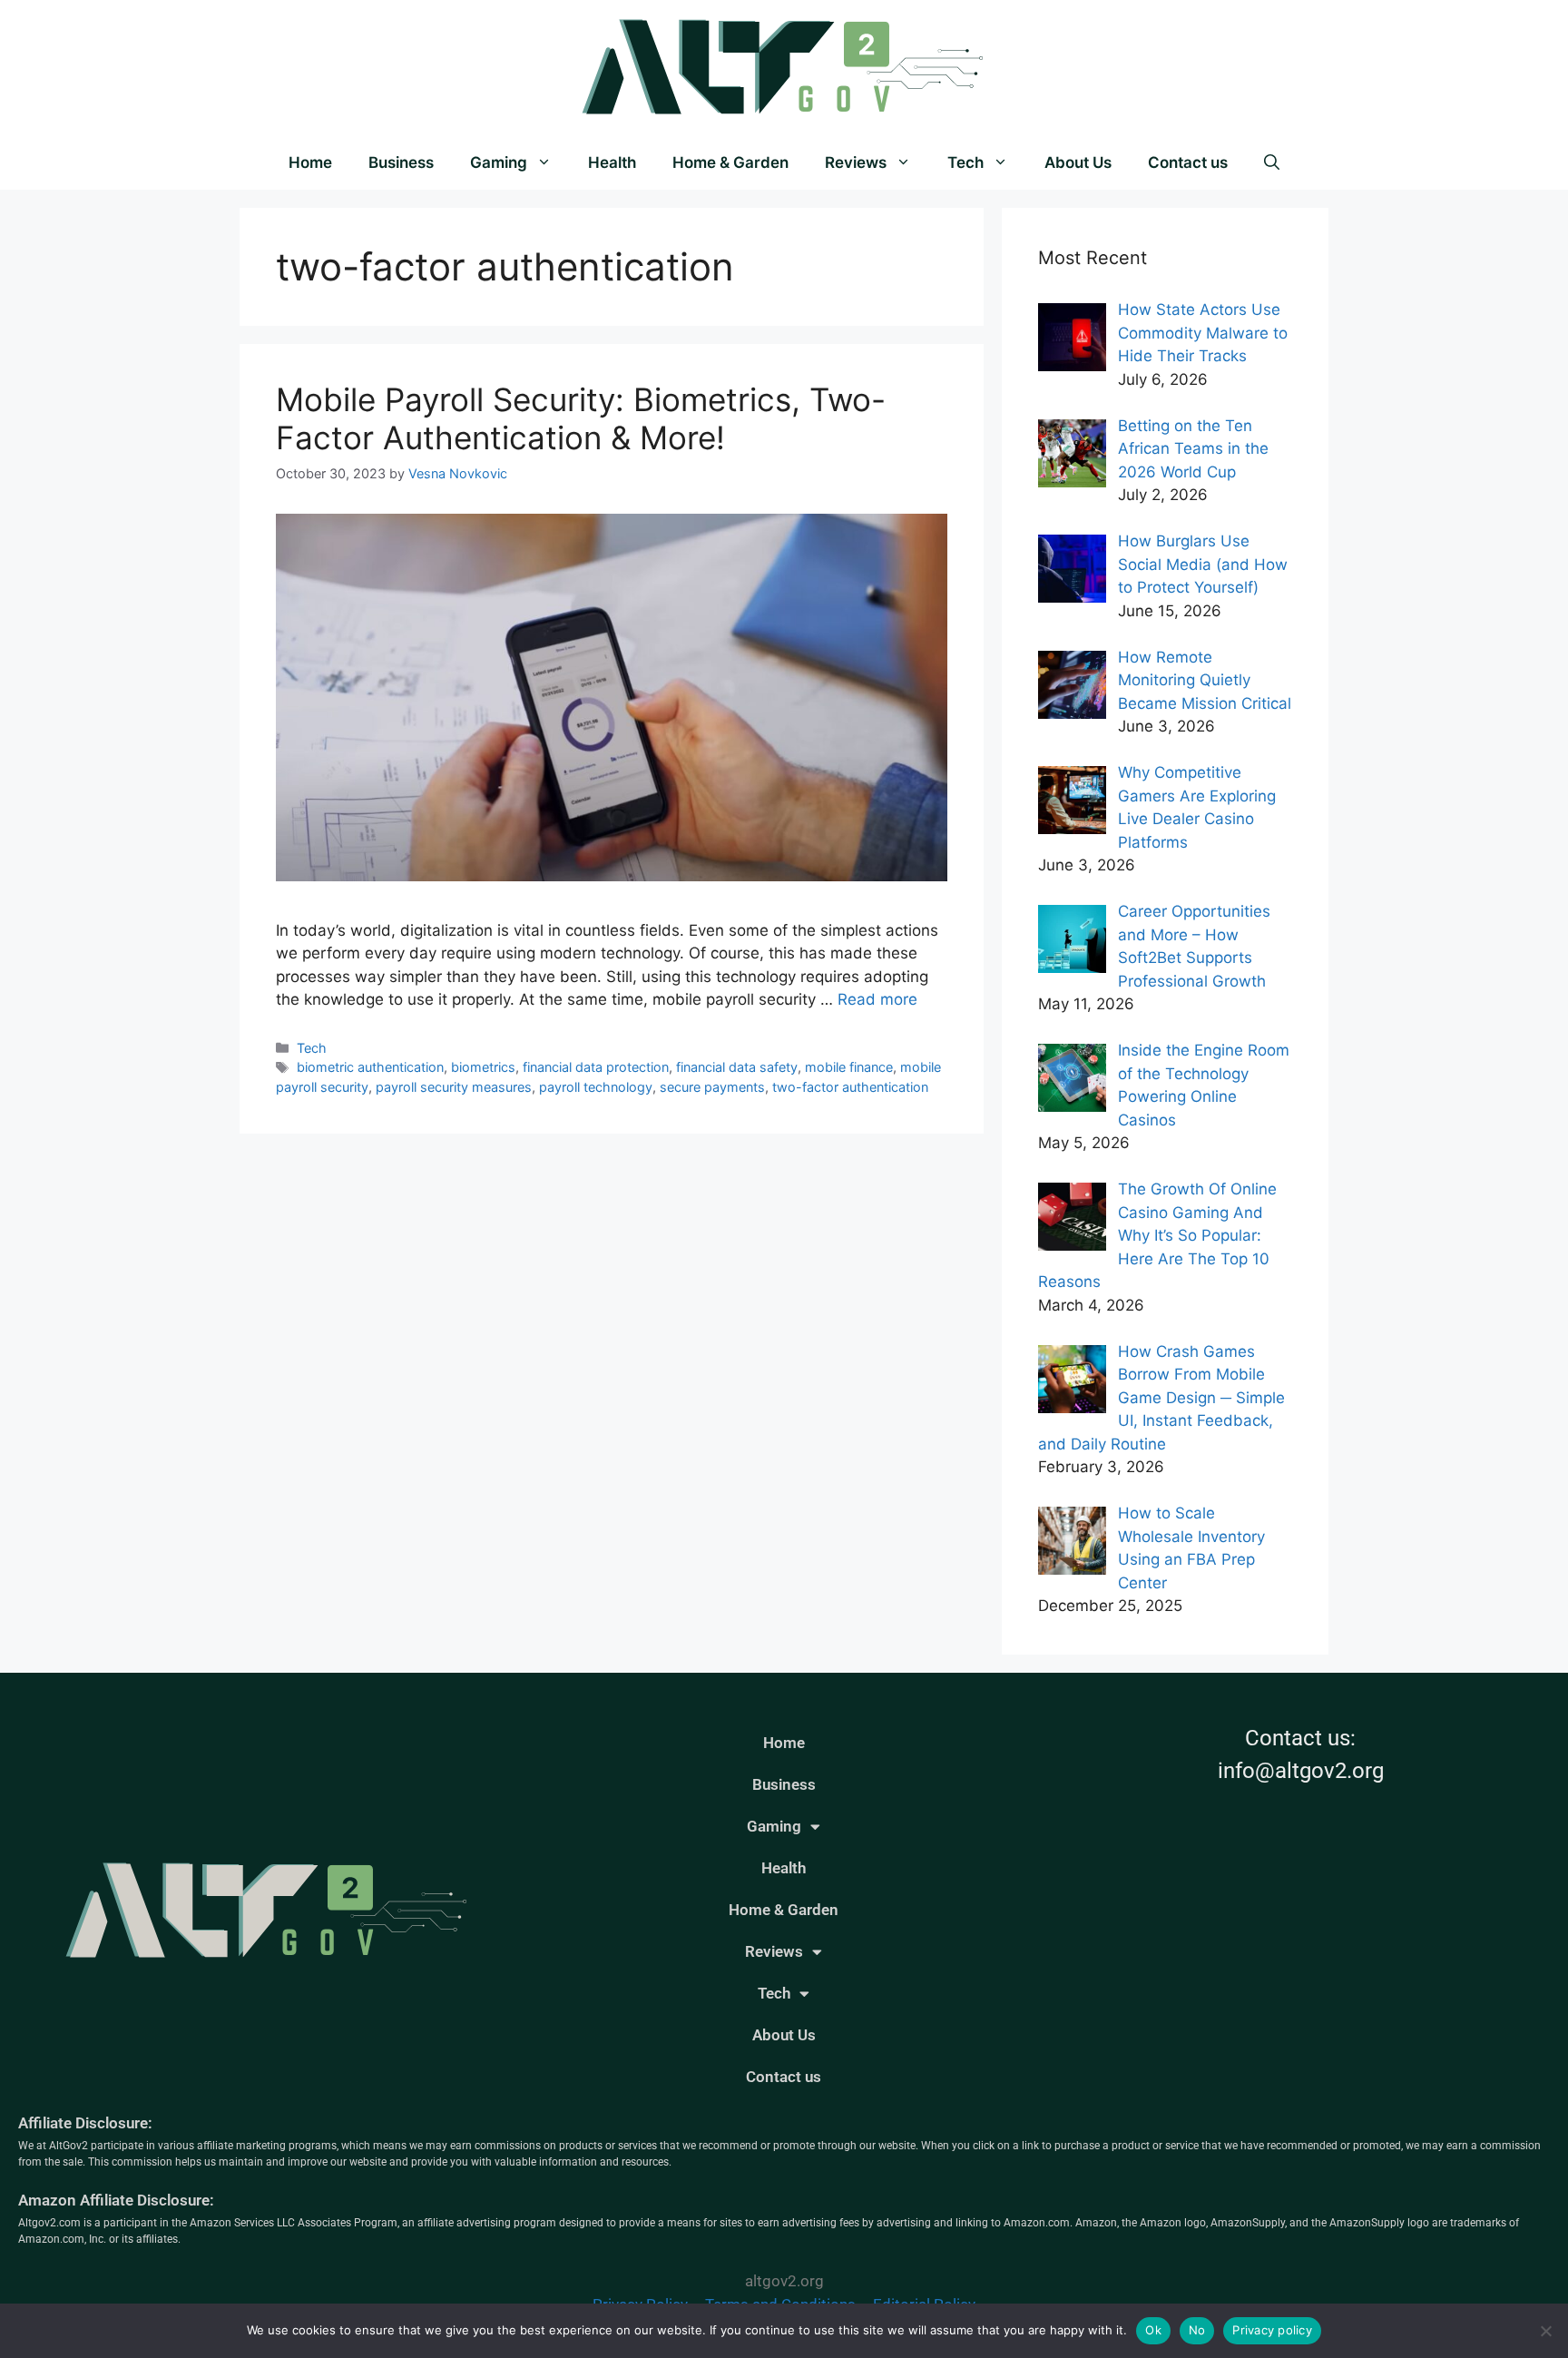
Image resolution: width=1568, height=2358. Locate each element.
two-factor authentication (850, 1087)
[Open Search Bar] (1272, 162)
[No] (1545, 2331)
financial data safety (737, 1067)
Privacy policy (1272, 2330)
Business (401, 162)
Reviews (856, 162)
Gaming (499, 162)
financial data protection (596, 1067)
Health (612, 162)
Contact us (1188, 162)
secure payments (712, 1087)
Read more (877, 999)
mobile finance (849, 1067)
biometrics (483, 1067)
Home (310, 162)
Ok (1153, 2330)
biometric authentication (370, 1067)
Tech (965, 162)
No (1197, 2330)
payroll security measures (454, 1087)
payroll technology (596, 1087)
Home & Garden (730, 162)
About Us (1078, 162)
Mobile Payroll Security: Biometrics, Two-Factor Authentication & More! (581, 418)
